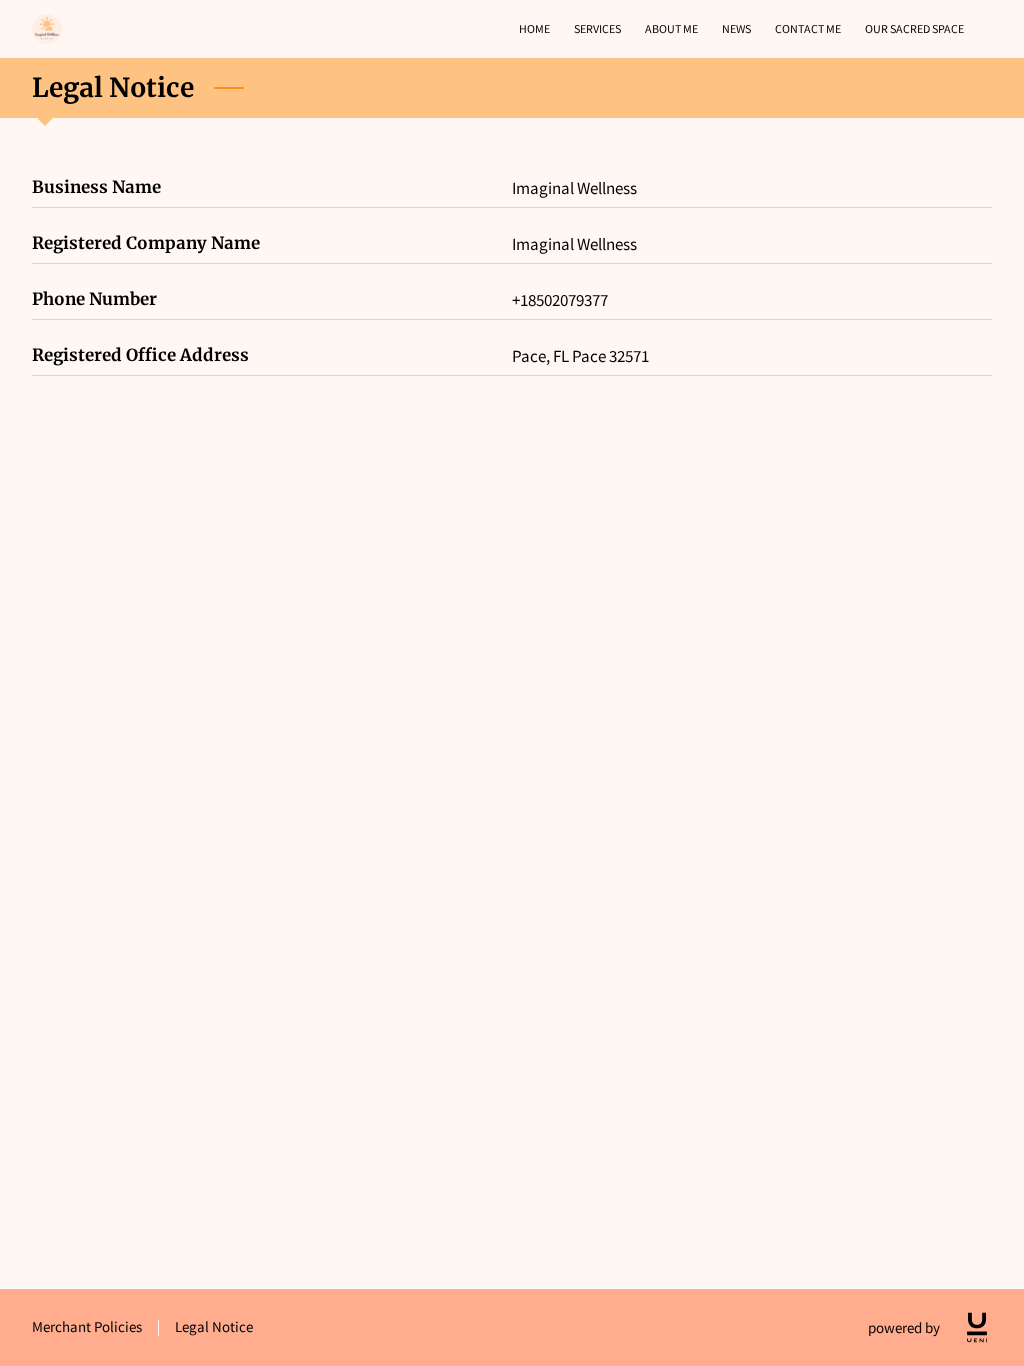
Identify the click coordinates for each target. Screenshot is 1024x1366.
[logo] (977, 1327)
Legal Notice (214, 1326)
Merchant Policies (87, 1326)
